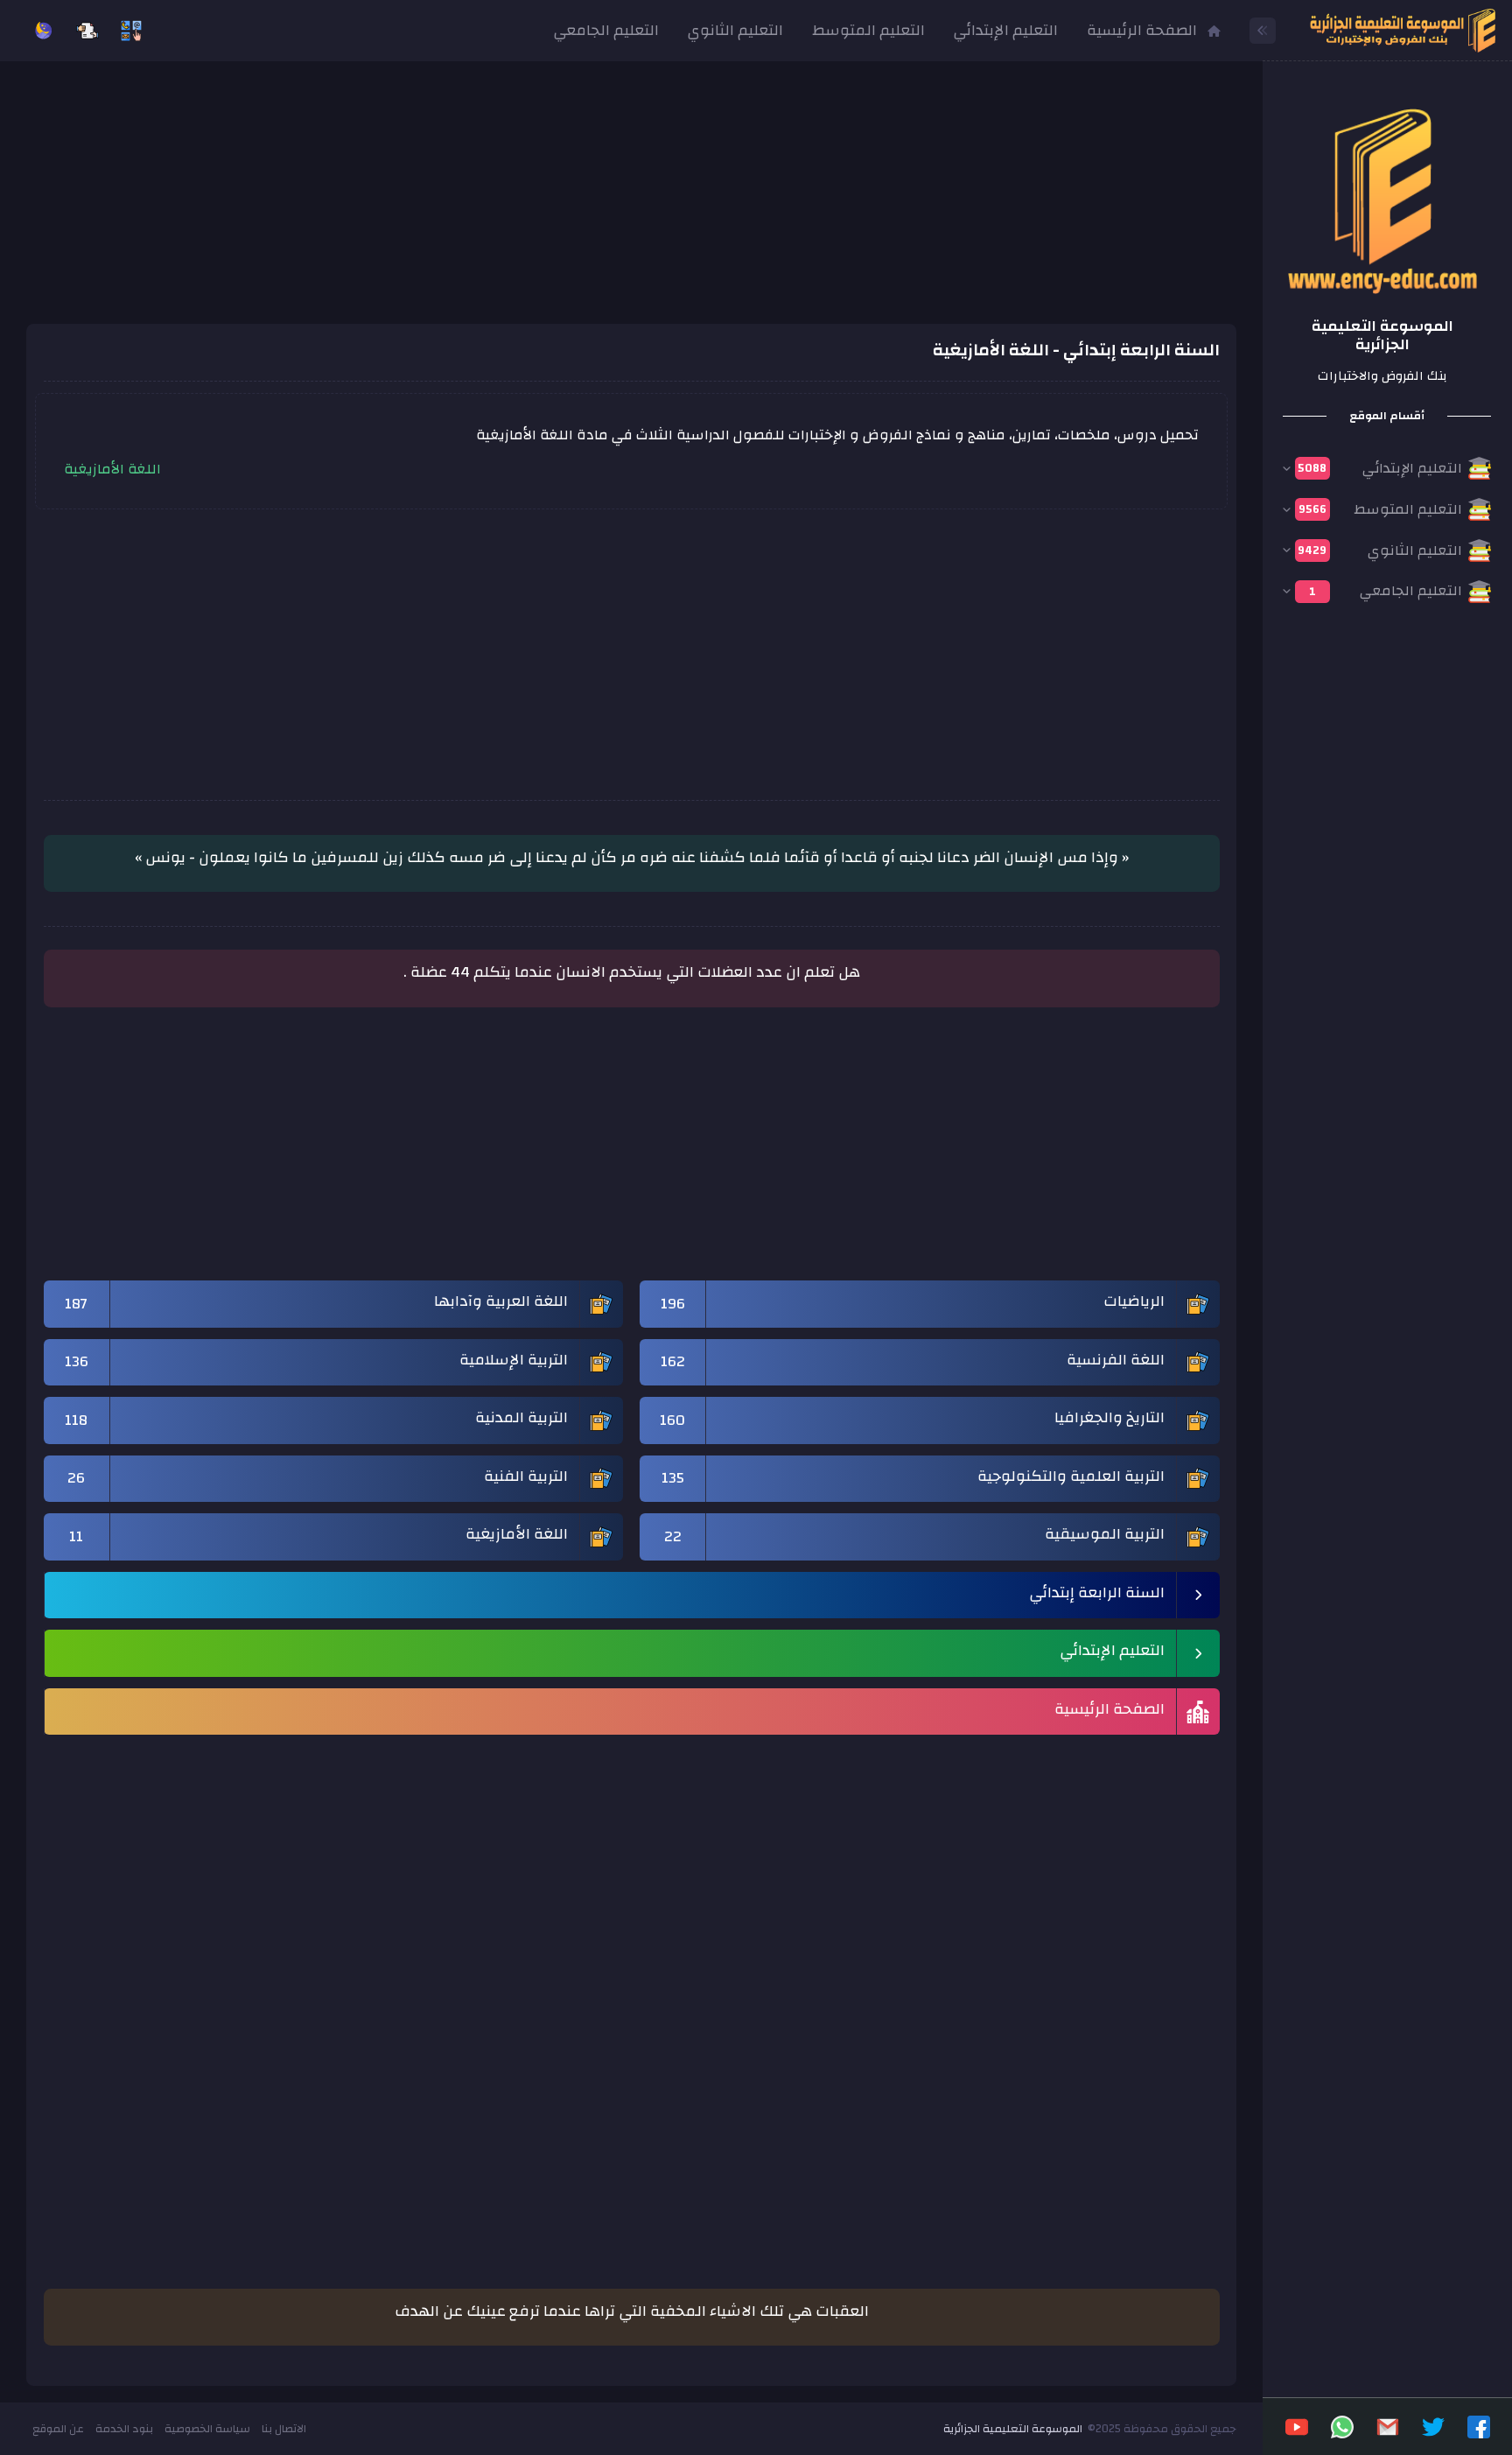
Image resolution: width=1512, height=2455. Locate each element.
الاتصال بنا (284, 2429)
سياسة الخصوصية (207, 2429)
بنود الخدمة (124, 2429)
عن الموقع (58, 2429)
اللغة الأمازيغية (112, 469)
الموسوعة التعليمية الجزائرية (1013, 2429)
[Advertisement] (632, 201)
